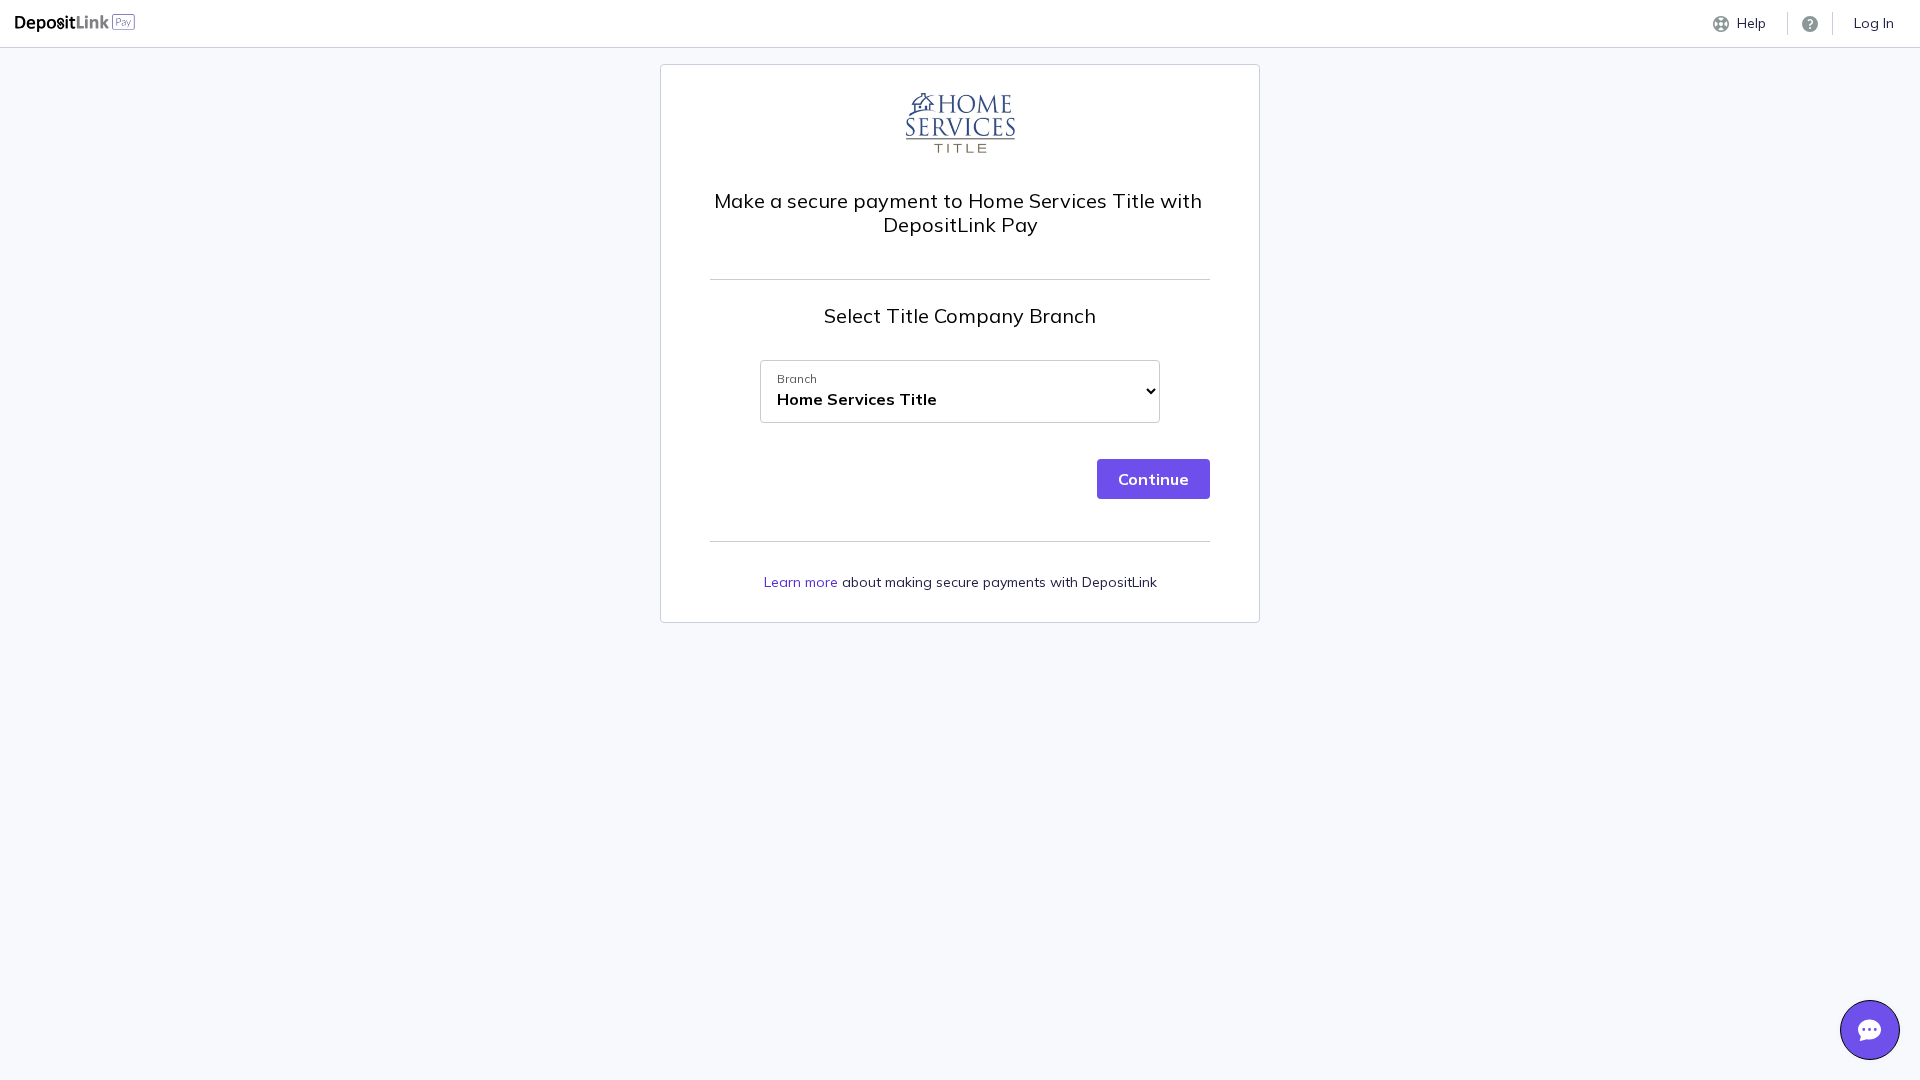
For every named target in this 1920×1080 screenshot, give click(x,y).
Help (1751, 23)
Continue (1153, 479)
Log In (1874, 23)
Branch (797, 378)
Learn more (801, 582)
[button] (1810, 24)
